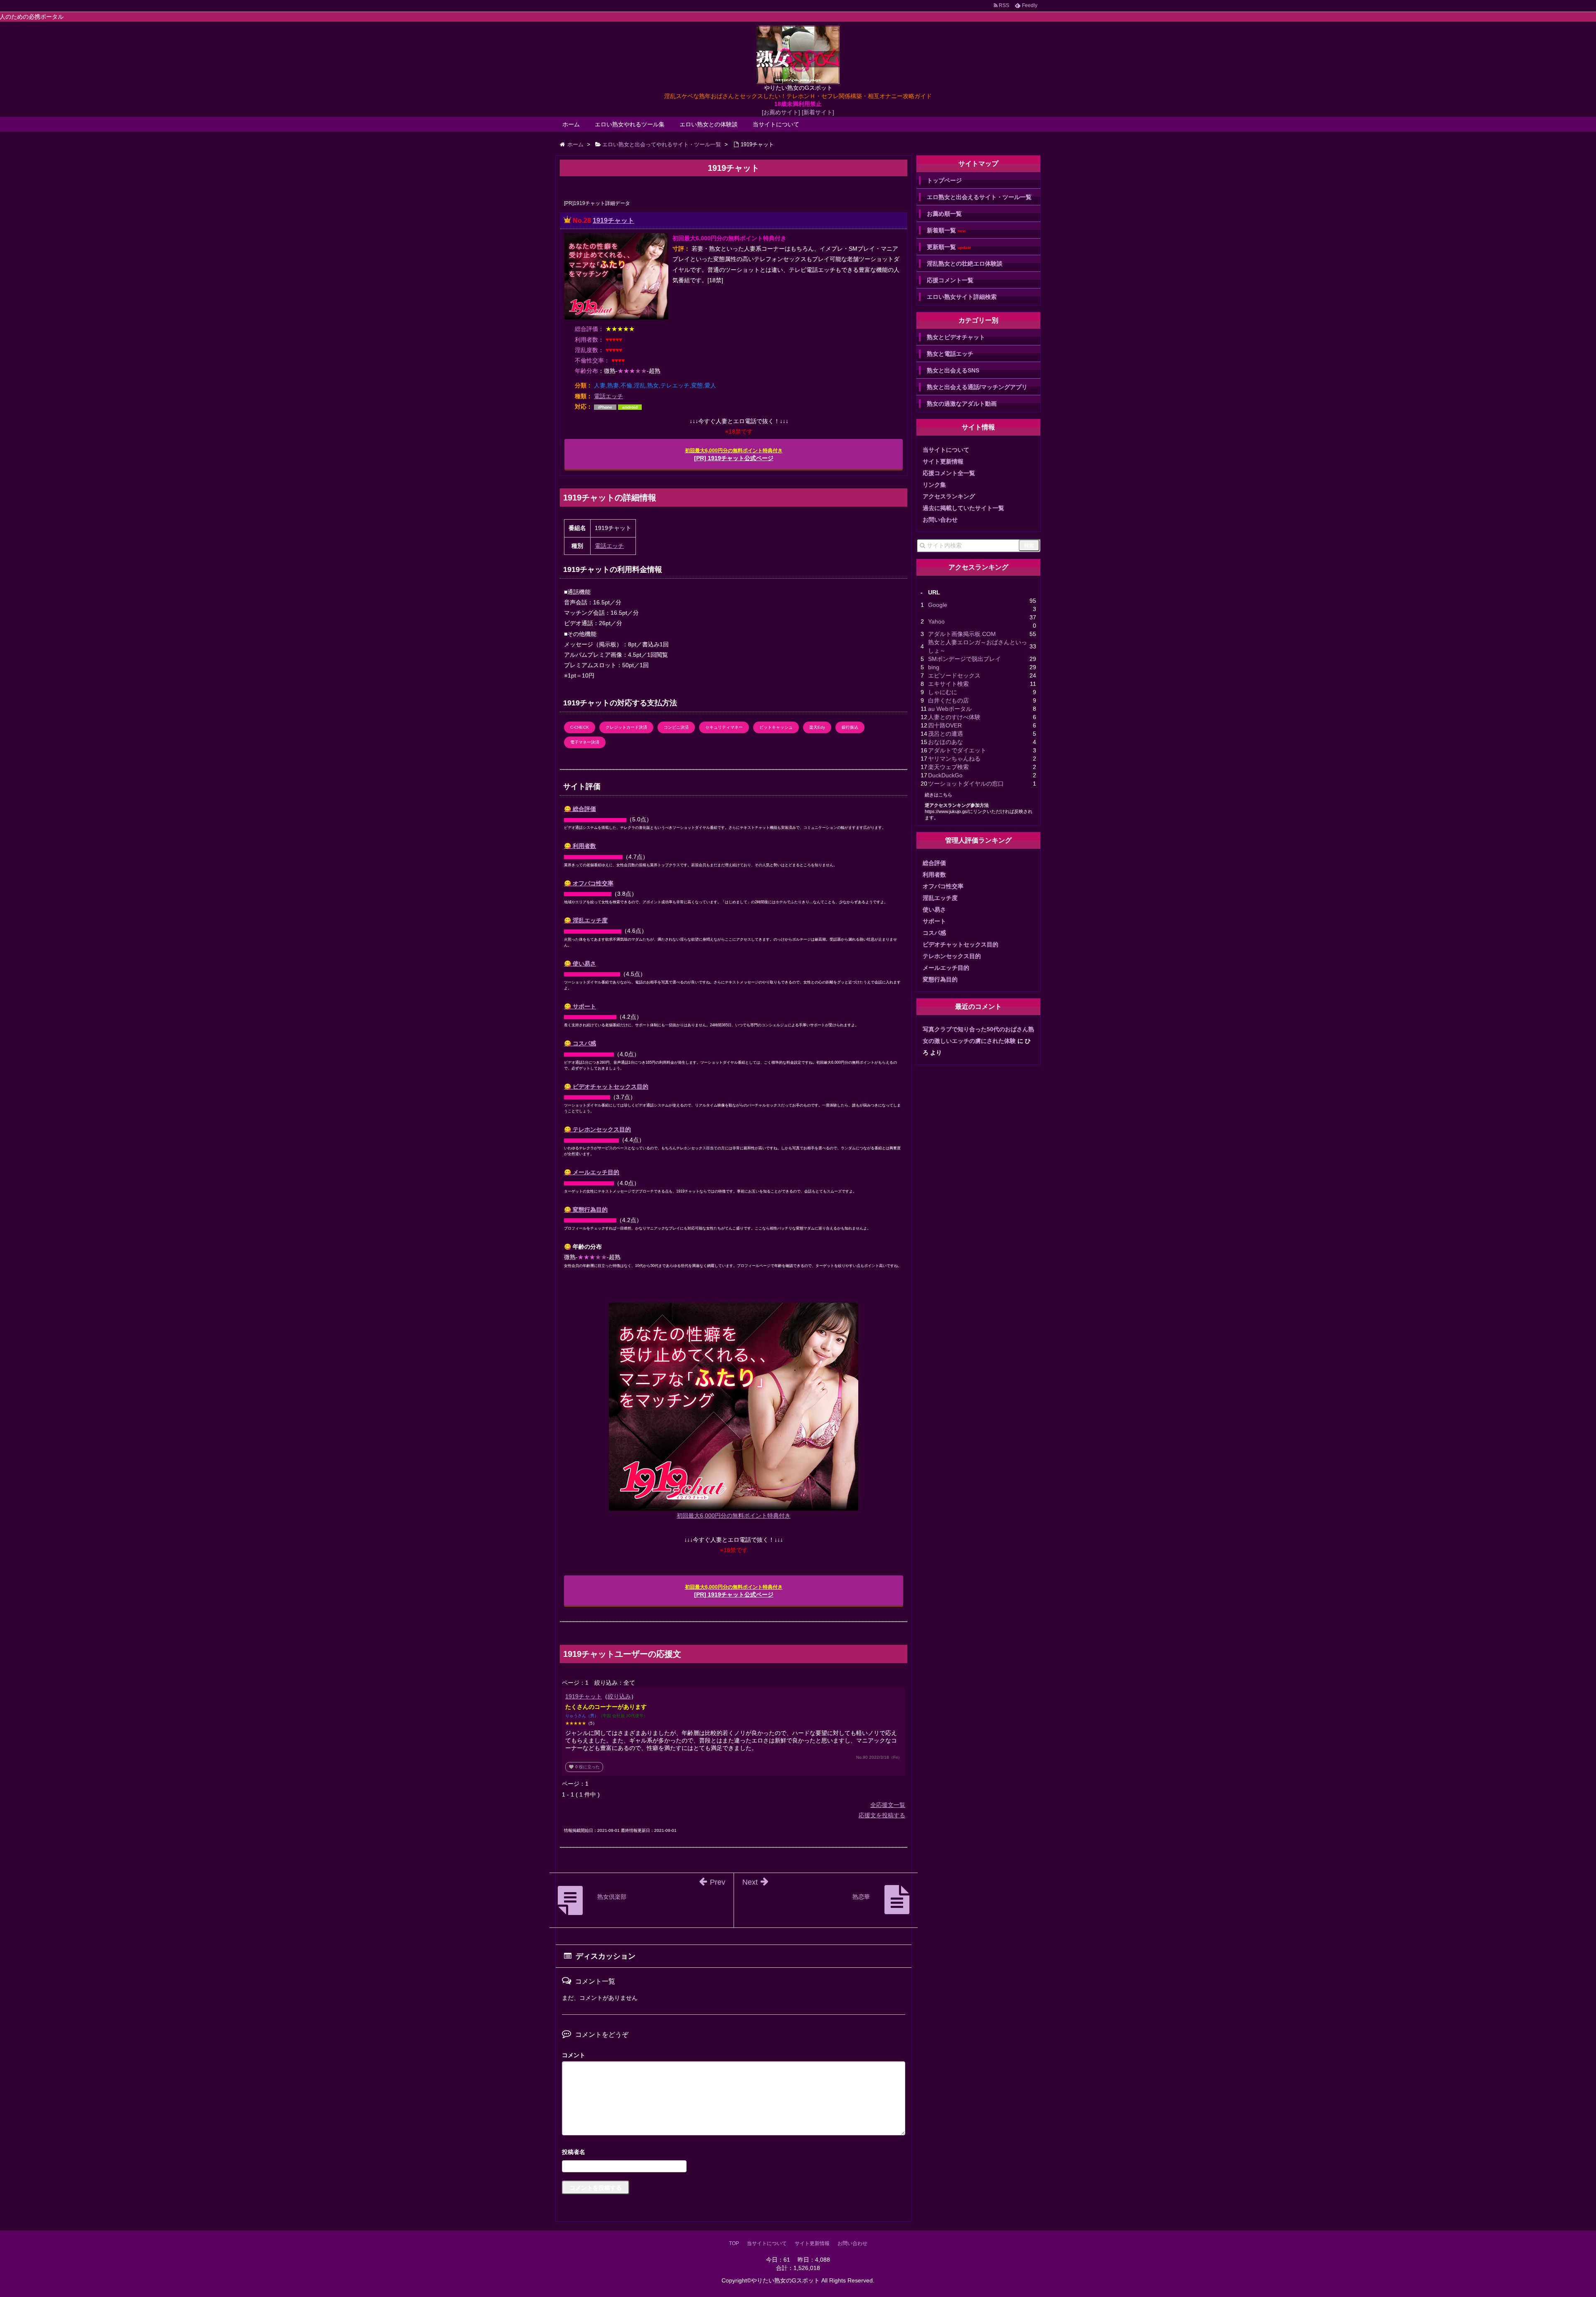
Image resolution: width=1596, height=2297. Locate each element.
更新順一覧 (949, 247)
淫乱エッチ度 (940, 898)
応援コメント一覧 (950, 280)
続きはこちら (938, 795)
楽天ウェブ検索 (948, 767)
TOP (734, 2243)
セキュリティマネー (724, 727)
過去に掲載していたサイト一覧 (963, 508)
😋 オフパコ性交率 (589, 883)
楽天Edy (817, 727)
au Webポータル (950, 709)
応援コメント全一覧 (949, 473)
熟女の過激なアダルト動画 (962, 404)
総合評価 (934, 863)
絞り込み (619, 1696)
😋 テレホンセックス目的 (597, 1129)
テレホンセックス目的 (952, 956)
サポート (934, 921)
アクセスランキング (949, 496)
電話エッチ (608, 396)
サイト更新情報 (943, 461)
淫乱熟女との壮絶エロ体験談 (965, 264)
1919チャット (613, 221)
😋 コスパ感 (580, 1043)
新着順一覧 (946, 230)
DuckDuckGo (945, 775)
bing (934, 667)
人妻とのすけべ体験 (954, 717)
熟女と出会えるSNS (953, 370)
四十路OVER (945, 725)
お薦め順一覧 (944, 214)
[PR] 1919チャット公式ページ (734, 455)
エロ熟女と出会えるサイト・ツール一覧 (979, 197)
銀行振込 (850, 727)
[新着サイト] (818, 112)
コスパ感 (934, 933)
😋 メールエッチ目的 (592, 1172)
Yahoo (936, 621)
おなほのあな (946, 742)
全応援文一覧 (888, 1805)
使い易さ (934, 909)
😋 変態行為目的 (586, 1210)
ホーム (571, 124)
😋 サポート (580, 1006)
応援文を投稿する (882, 1815)
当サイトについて (776, 124)
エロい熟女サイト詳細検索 (962, 297)
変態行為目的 (940, 979)
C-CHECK (580, 727)
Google (938, 605)
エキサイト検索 (948, 684)
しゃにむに (943, 692)
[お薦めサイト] (781, 112)
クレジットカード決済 (626, 727)
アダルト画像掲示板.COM (962, 634)
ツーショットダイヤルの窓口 (966, 784)
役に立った (584, 1767)
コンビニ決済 (676, 727)
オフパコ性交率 (943, 886)
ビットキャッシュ (776, 727)
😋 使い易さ (580, 964)
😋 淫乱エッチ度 (586, 920)
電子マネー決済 (585, 742)
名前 (734, 2153)
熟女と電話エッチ (950, 354)
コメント (574, 2055)
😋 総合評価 (580, 809)
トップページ (944, 180)
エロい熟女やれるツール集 (630, 124)
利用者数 (934, 875)
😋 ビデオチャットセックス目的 (606, 1087)
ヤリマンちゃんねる (954, 759)
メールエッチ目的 (946, 968)
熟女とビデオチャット (956, 337)
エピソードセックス (954, 675)
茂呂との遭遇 (946, 734)
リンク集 (934, 485)
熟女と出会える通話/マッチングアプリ (977, 387)
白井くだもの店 (948, 700)
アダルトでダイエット (957, 750)
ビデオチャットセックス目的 (961, 944)
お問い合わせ (940, 520)
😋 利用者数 (580, 846)
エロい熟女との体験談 (709, 124)
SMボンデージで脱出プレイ (964, 659)
